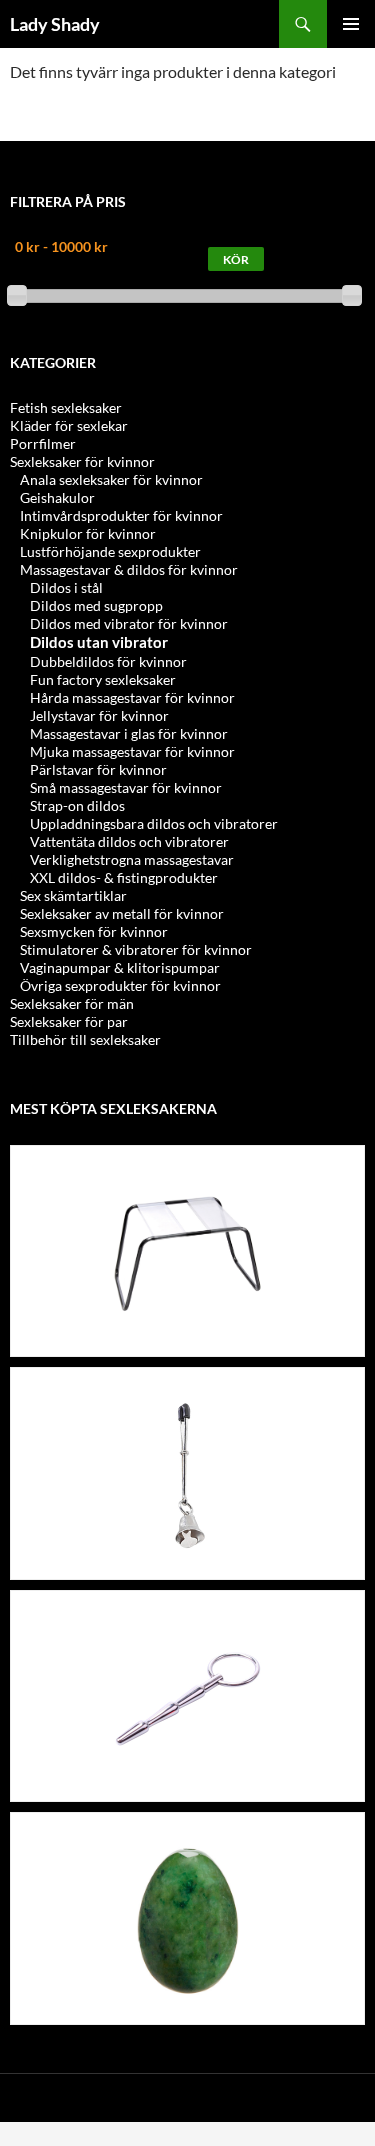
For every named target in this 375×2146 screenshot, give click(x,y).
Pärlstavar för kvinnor (98, 769)
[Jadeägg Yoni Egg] (188, 1919)
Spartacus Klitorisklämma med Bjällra (188, 1383)
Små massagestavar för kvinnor (126, 787)
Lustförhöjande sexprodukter (110, 551)
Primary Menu (351, 24)
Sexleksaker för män (72, 1003)
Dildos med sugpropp (96, 605)
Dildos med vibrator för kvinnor (129, 623)
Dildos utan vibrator (99, 642)
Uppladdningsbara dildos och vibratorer (154, 823)
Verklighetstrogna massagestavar (132, 859)
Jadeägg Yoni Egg (188, 1828)
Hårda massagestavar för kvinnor (132, 697)
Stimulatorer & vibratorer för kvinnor (136, 949)
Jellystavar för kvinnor (99, 715)
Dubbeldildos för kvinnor (108, 661)
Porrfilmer (43, 443)
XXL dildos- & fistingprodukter (124, 877)
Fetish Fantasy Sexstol (187, 1161)
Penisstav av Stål (188, 1606)
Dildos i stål (66, 587)
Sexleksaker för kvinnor (82, 461)
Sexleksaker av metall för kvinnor (122, 913)
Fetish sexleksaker (66, 407)
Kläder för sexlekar (69, 425)
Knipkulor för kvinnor (88, 533)
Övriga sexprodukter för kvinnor (120, 985)
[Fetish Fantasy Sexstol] (188, 1251)
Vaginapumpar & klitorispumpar (120, 967)
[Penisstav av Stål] (188, 1696)
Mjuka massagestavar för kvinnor (132, 751)
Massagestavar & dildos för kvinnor (129, 569)
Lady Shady (55, 24)
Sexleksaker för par (69, 1021)
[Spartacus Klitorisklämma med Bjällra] (188, 1474)
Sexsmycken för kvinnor (94, 931)
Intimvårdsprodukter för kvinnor (121, 515)
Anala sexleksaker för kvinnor (111, 479)
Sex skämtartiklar (73, 895)
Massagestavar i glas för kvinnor (129, 733)
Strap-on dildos (77, 805)
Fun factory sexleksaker (103, 679)
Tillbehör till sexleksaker (85, 1039)
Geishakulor (57, 497)
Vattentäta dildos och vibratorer (129, 841)
